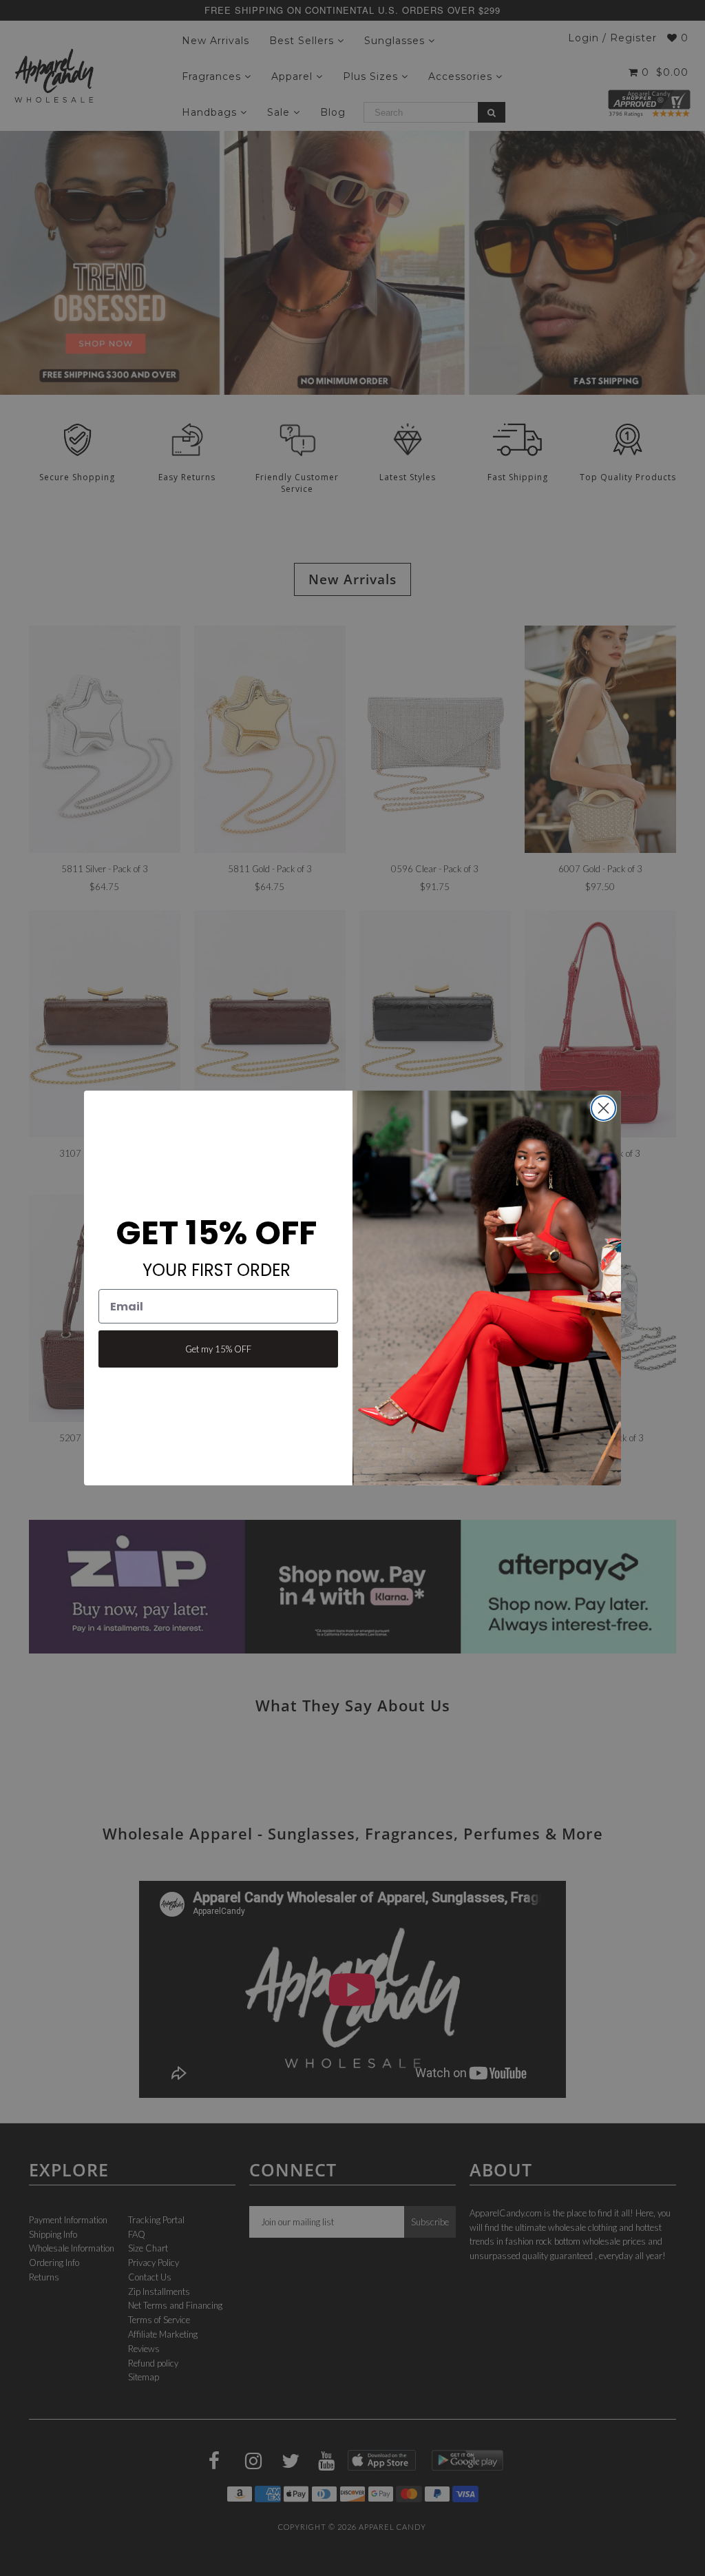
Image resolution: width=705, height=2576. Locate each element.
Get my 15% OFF (218, 1349)
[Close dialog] (603, 1108)
